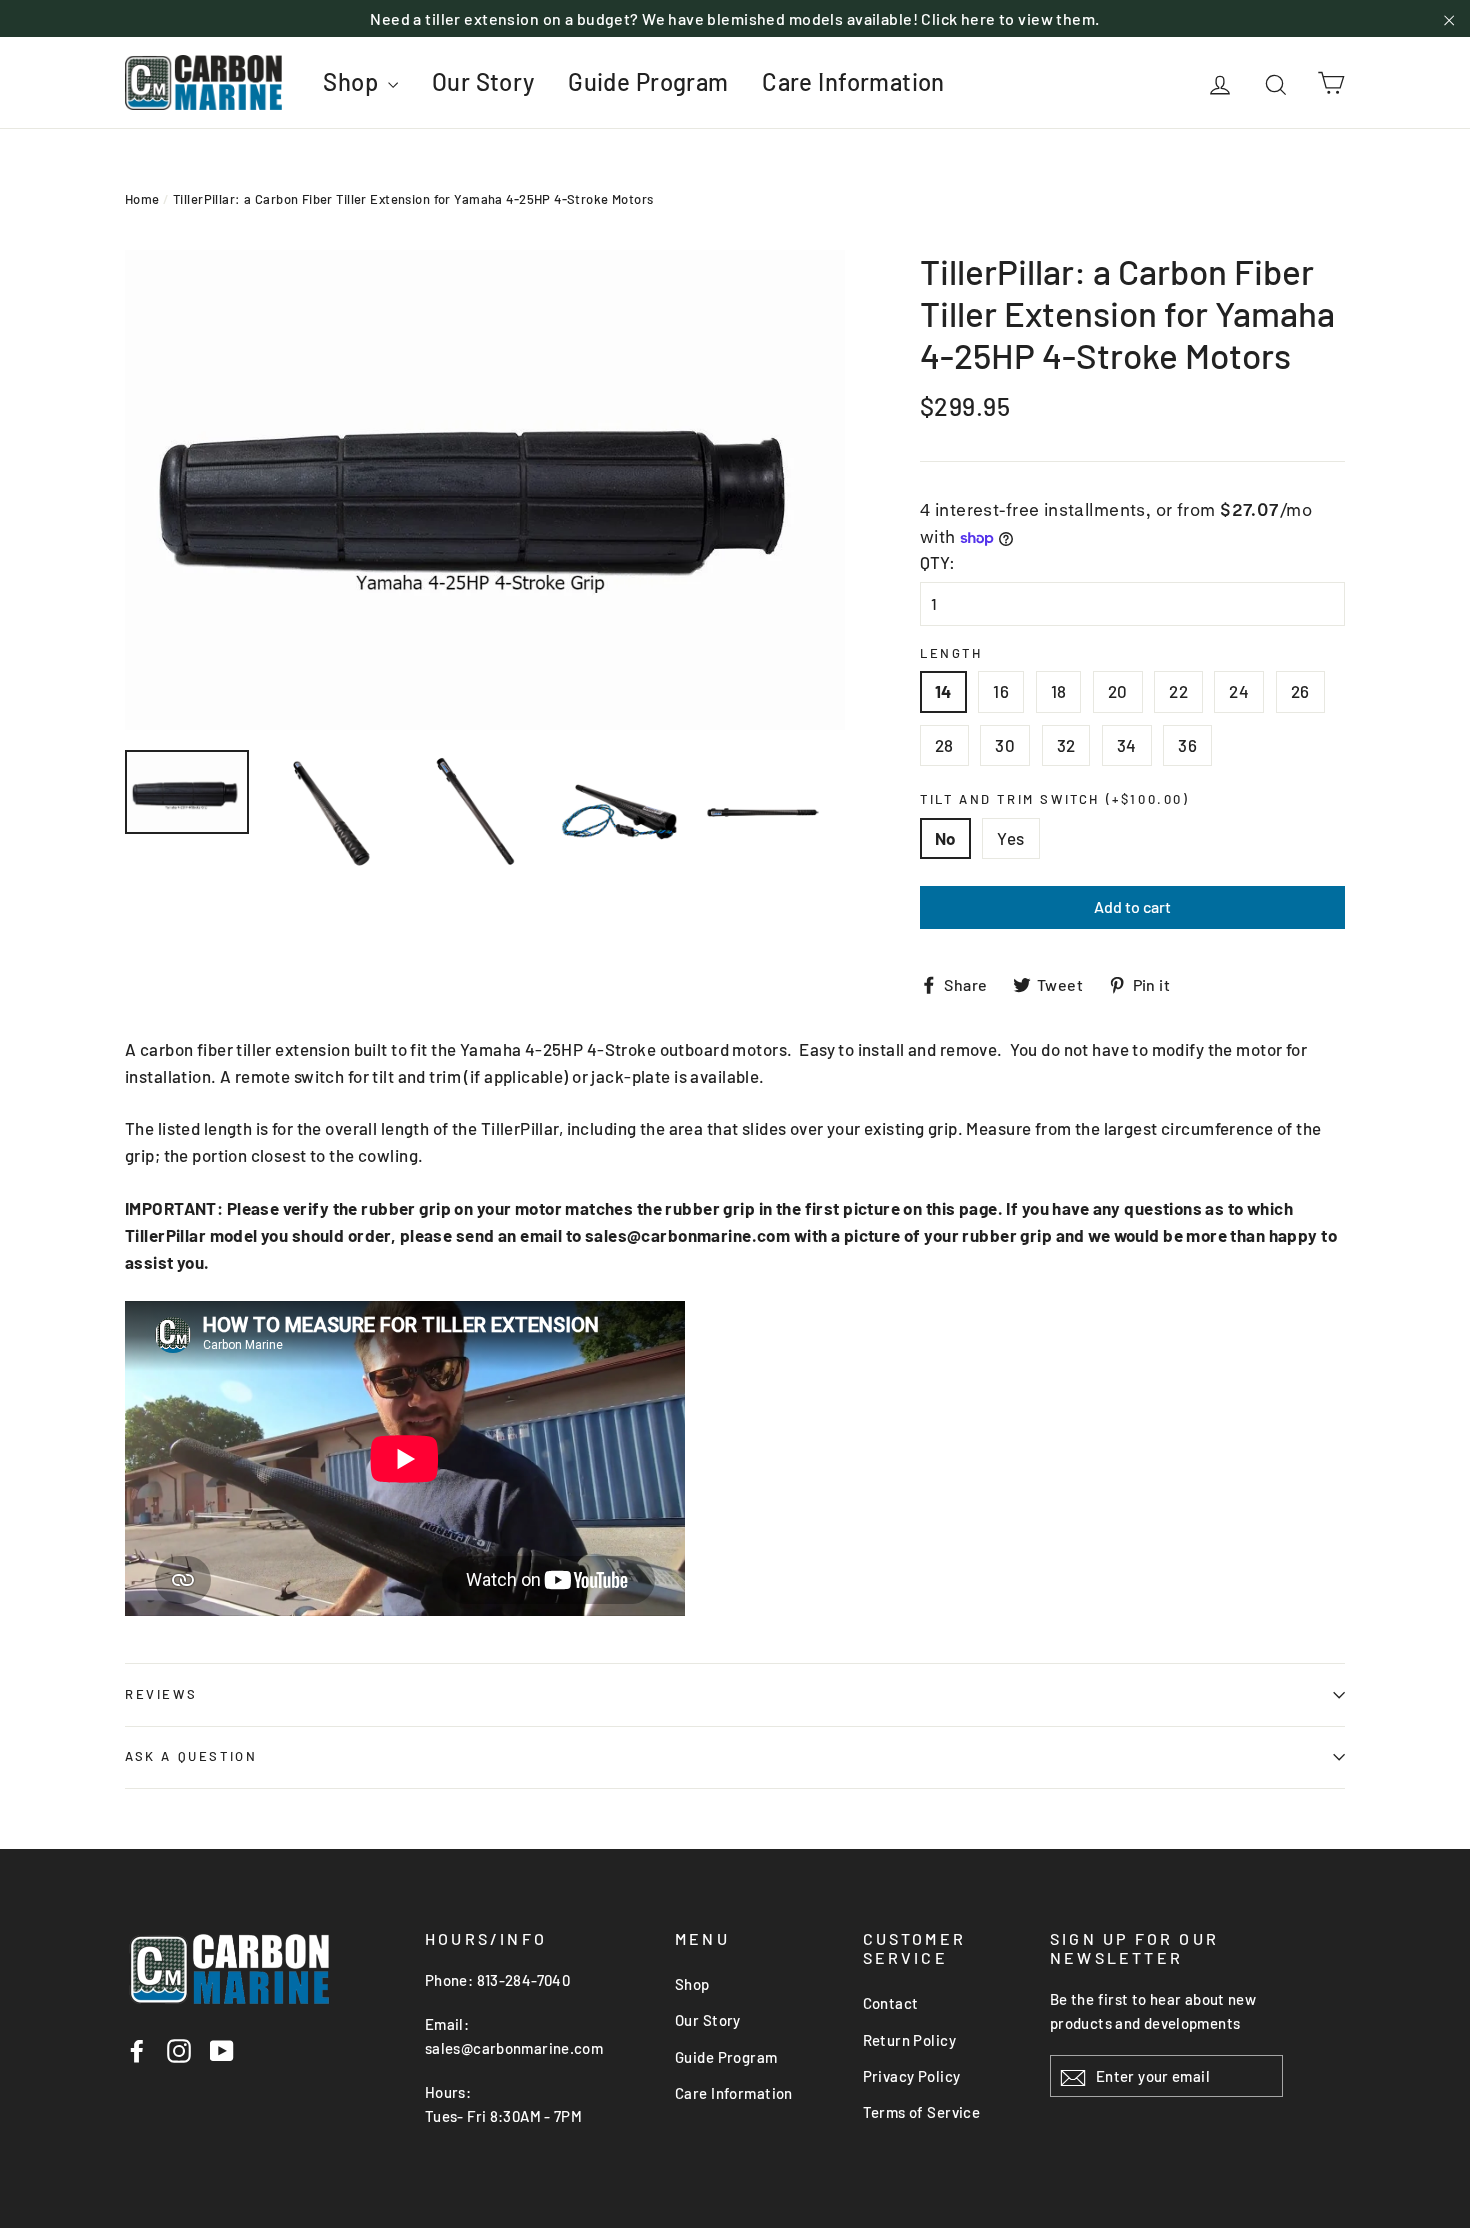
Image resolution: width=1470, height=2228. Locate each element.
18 (1059, 691)
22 (1178, 691)
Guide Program (648, 81)
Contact (891, 2003)
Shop (353, 81)
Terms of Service (922, 2112)
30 (1005, 745)
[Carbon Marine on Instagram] (179, 2050)
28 (944, 745)
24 (1239, 691)
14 (943, 691)
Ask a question (191, 1756)
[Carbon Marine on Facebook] (137, 2050)
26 (1300, 691)
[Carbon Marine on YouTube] (222, 2050)
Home (142, 199)
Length (951, 653)
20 (1118, 691)
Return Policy (910, 2040)
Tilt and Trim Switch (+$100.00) (1055, 799)
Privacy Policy (912, 2076)
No (945, 838)
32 (1066, 745)
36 (1187, 745)
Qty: (937, 562)
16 (1001, 691)
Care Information (853, 81)
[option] (485, 490)
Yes (1010, 838)
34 (1127, 745)
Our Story (483, 81)
